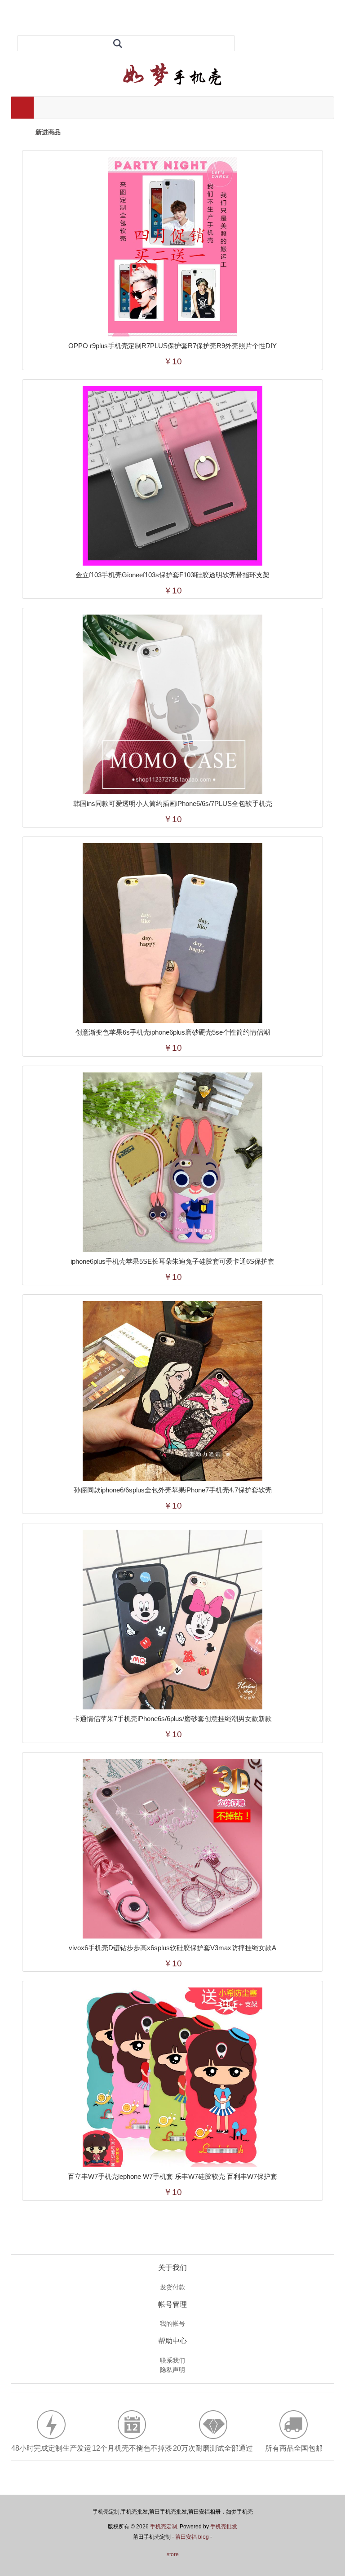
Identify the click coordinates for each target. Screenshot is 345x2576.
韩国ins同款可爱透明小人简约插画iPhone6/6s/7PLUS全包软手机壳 (173, 803)
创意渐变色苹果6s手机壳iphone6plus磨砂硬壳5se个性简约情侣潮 (173, 1032)
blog (203, 2537)
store (173, 2554)
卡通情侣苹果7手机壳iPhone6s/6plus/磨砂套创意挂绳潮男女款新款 (172, 1719)
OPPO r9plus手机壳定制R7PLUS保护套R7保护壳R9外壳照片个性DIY (172, 346)
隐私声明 (172, 2370)
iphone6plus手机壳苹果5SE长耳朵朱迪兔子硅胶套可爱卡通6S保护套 (172, 1261)
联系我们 (172, 2361)
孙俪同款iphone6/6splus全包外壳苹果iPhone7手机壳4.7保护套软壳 (173, 1490)
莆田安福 (186, 2537)
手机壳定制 (164, 2527)
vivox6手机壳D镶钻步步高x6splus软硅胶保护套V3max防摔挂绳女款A (172, 1948)
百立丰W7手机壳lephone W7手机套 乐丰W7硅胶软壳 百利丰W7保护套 (172, 2176)
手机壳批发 (224, 2527)
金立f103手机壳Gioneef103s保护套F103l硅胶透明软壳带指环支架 (172, 575)
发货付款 (172, 2288)
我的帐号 (172, 2324)
